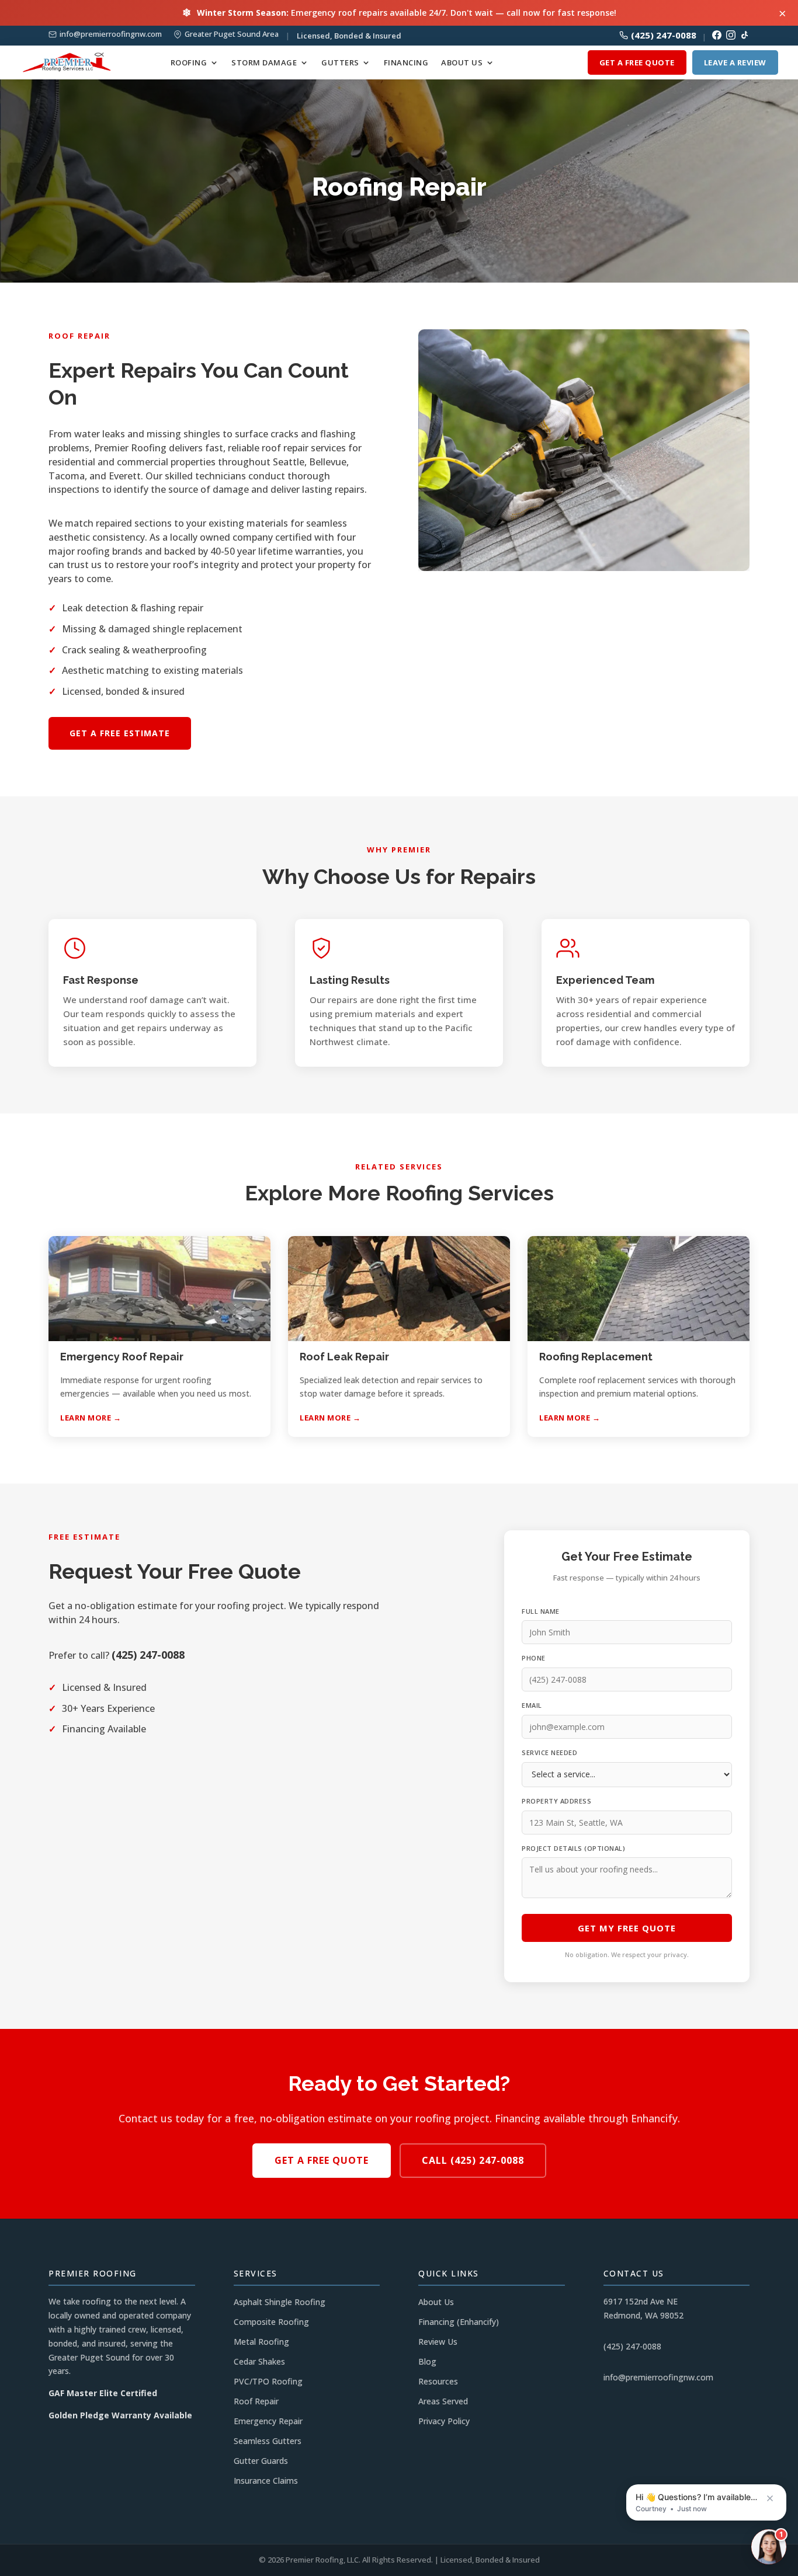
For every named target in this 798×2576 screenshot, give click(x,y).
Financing (406, 63)
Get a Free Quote (637, 62)
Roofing (189, 63)
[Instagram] (731, 35)
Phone (534, 1658)
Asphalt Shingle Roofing (280, 2302)
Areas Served (443, 2401)
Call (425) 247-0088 (473, 2160)
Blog (427, 2361)
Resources (438, 2381)
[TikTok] (745, 35)
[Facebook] (717, 35)
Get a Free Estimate (120, 733)
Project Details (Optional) (573, 1848)
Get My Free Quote (627, 1928)
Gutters (340, 63)
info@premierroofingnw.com (111, 34)
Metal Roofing (261, 2342)
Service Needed (549, 1752)
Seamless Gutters (268, 2441)
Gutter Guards (261, 2461)
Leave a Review (735, 62)
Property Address (556, 1801)
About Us (462, 63)
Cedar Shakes (259, 2361)
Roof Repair (256, 2401)
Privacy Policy (444, 2421)
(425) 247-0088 (664, 35)
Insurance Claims (266, 2481)
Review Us (438, 2342)
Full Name (541, 1611)
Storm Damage (264, 63)
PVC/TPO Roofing (268, 2381)
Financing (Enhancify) (459, 2322)
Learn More (86, 1418)
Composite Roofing (271, 2322)
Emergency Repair (268, 2421)
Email (532, 1705)
